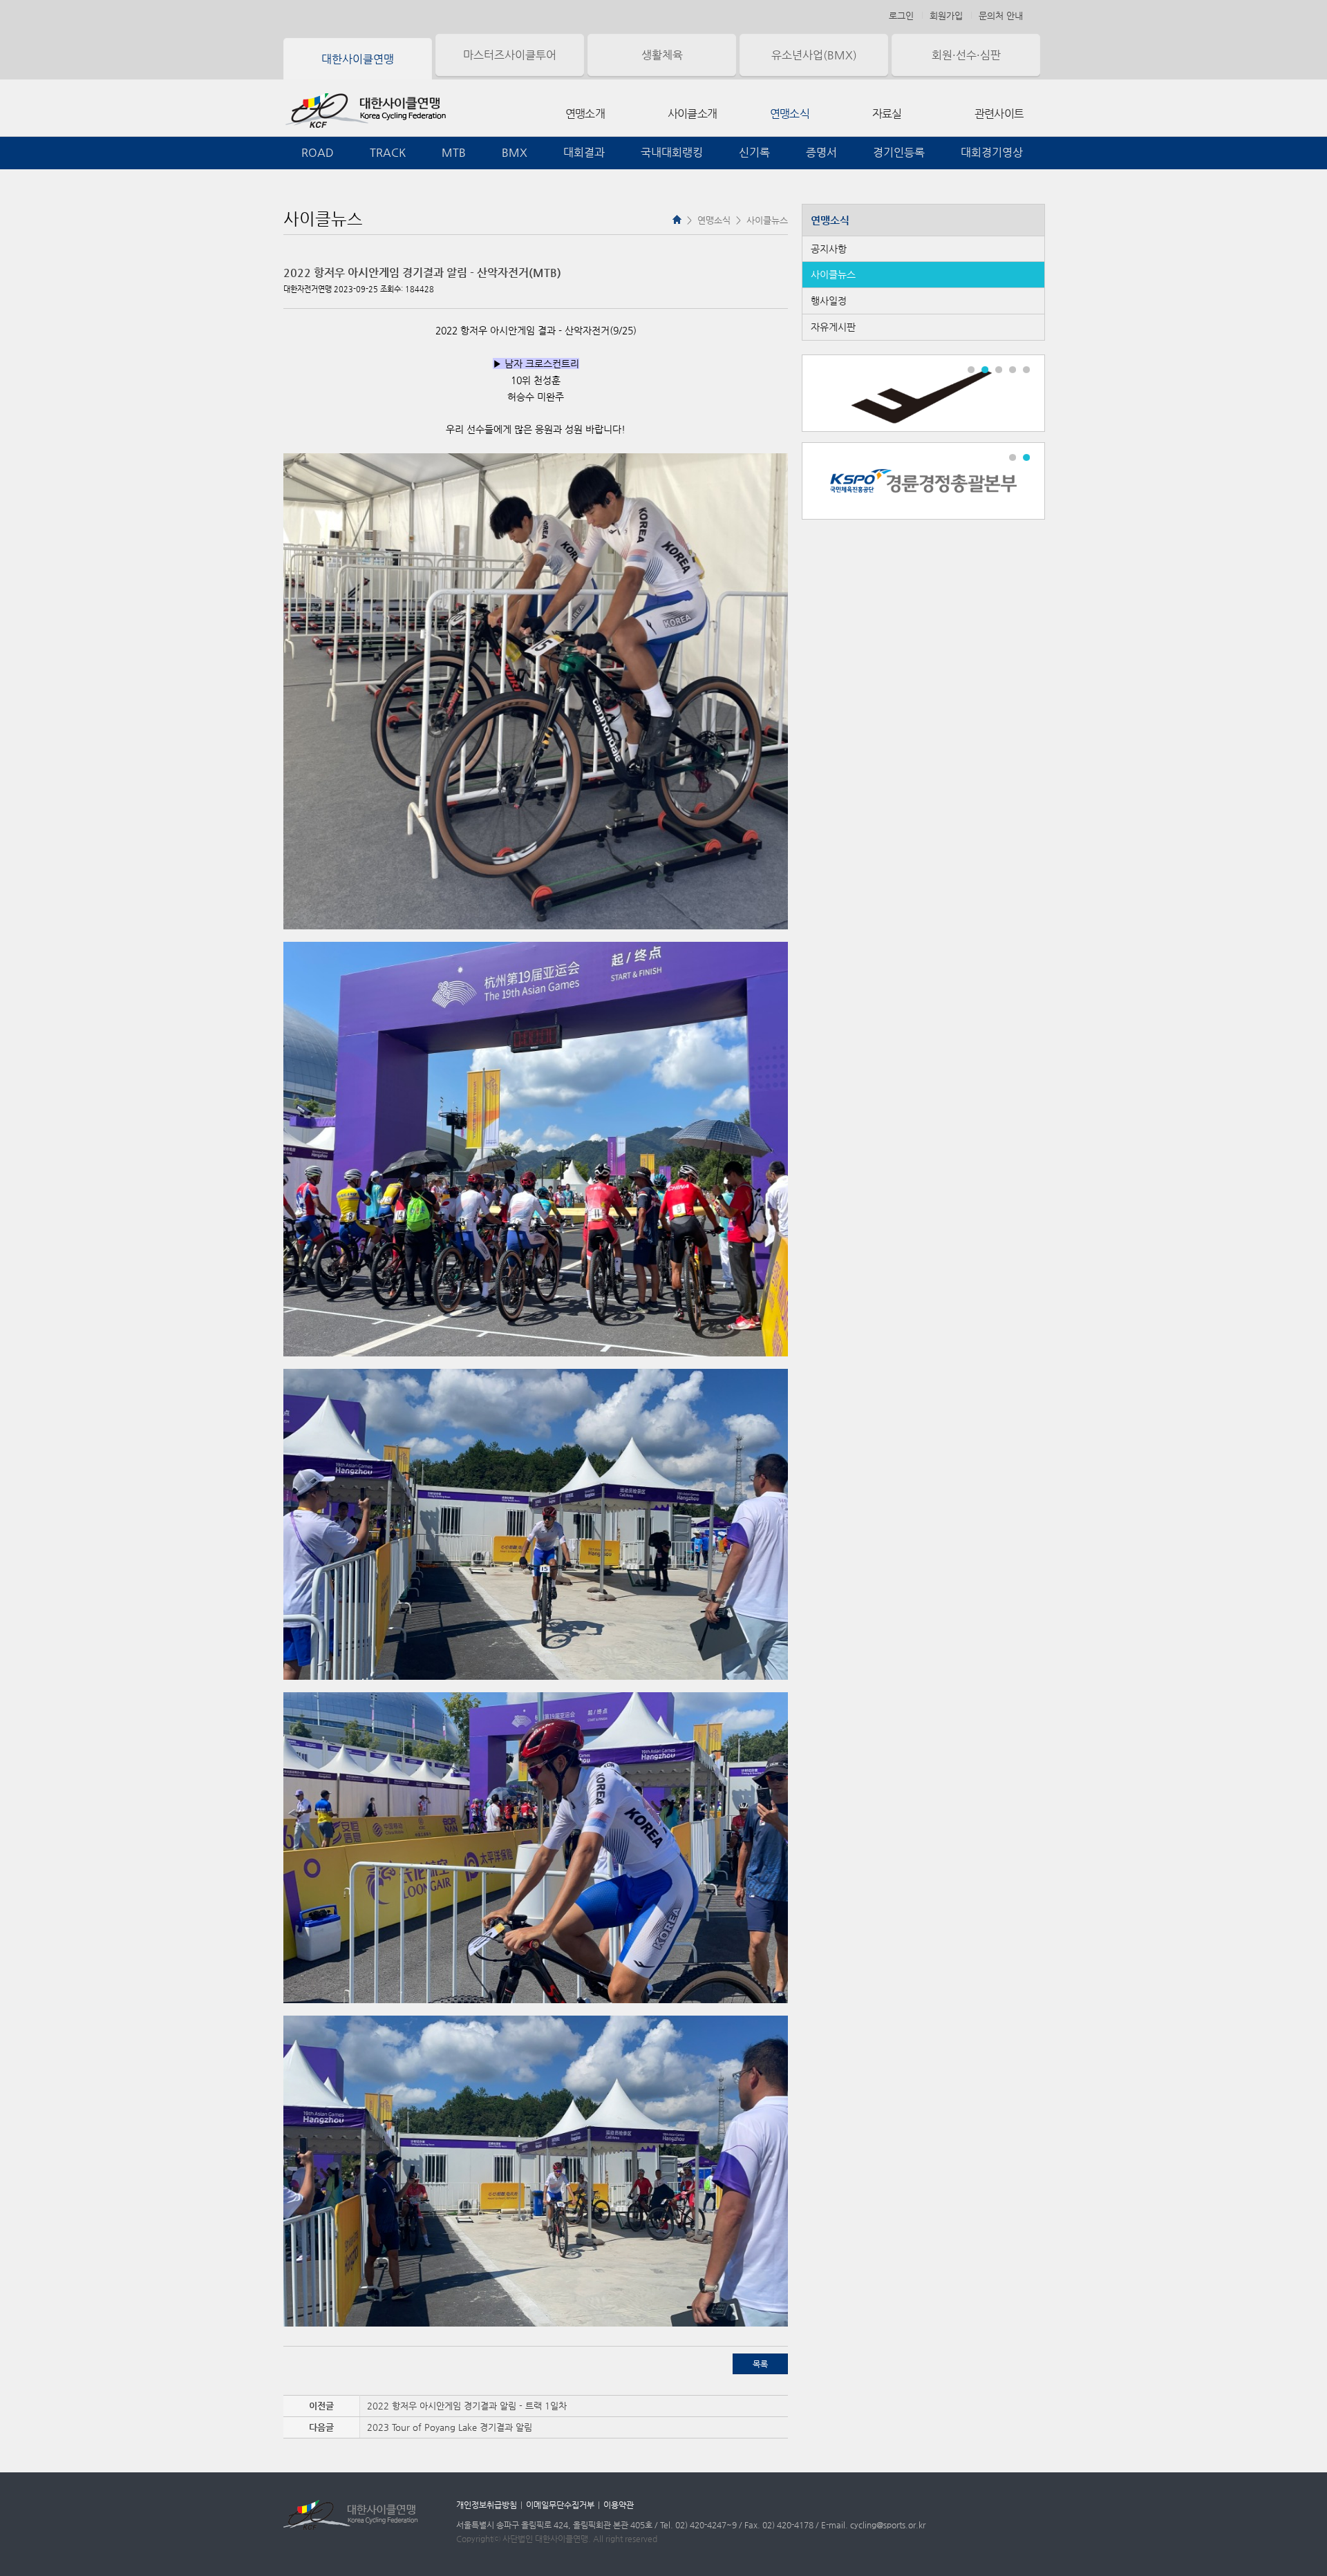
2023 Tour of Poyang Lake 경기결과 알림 (450, 2427)
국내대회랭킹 (672, 152)
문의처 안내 (1001, 16)
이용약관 (619, 2505)
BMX (515, 152)
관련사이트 (999, 114)
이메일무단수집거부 (560, 2505)
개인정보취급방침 (487, 2505)
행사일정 (829, 301)
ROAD (318, 152)
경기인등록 (899, 152)
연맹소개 (585, 114)
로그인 (901, 16)
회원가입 (946, 16)
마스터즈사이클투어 (510, 55)
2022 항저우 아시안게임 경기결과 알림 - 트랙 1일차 (467, 2406)
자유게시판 (833, 327)
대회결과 (584, 152)
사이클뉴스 (833, 274)
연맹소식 (790, 114)
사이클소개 (692, 114)
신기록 (754, 152)
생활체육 (662, 55)
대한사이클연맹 (358, 59)
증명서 (821, 152)
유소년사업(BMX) (814, 55)
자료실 (887, 114)
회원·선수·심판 (966, 55)
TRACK (388, 152)
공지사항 (829, 249)
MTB (454, 152)
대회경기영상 (992, 152)
